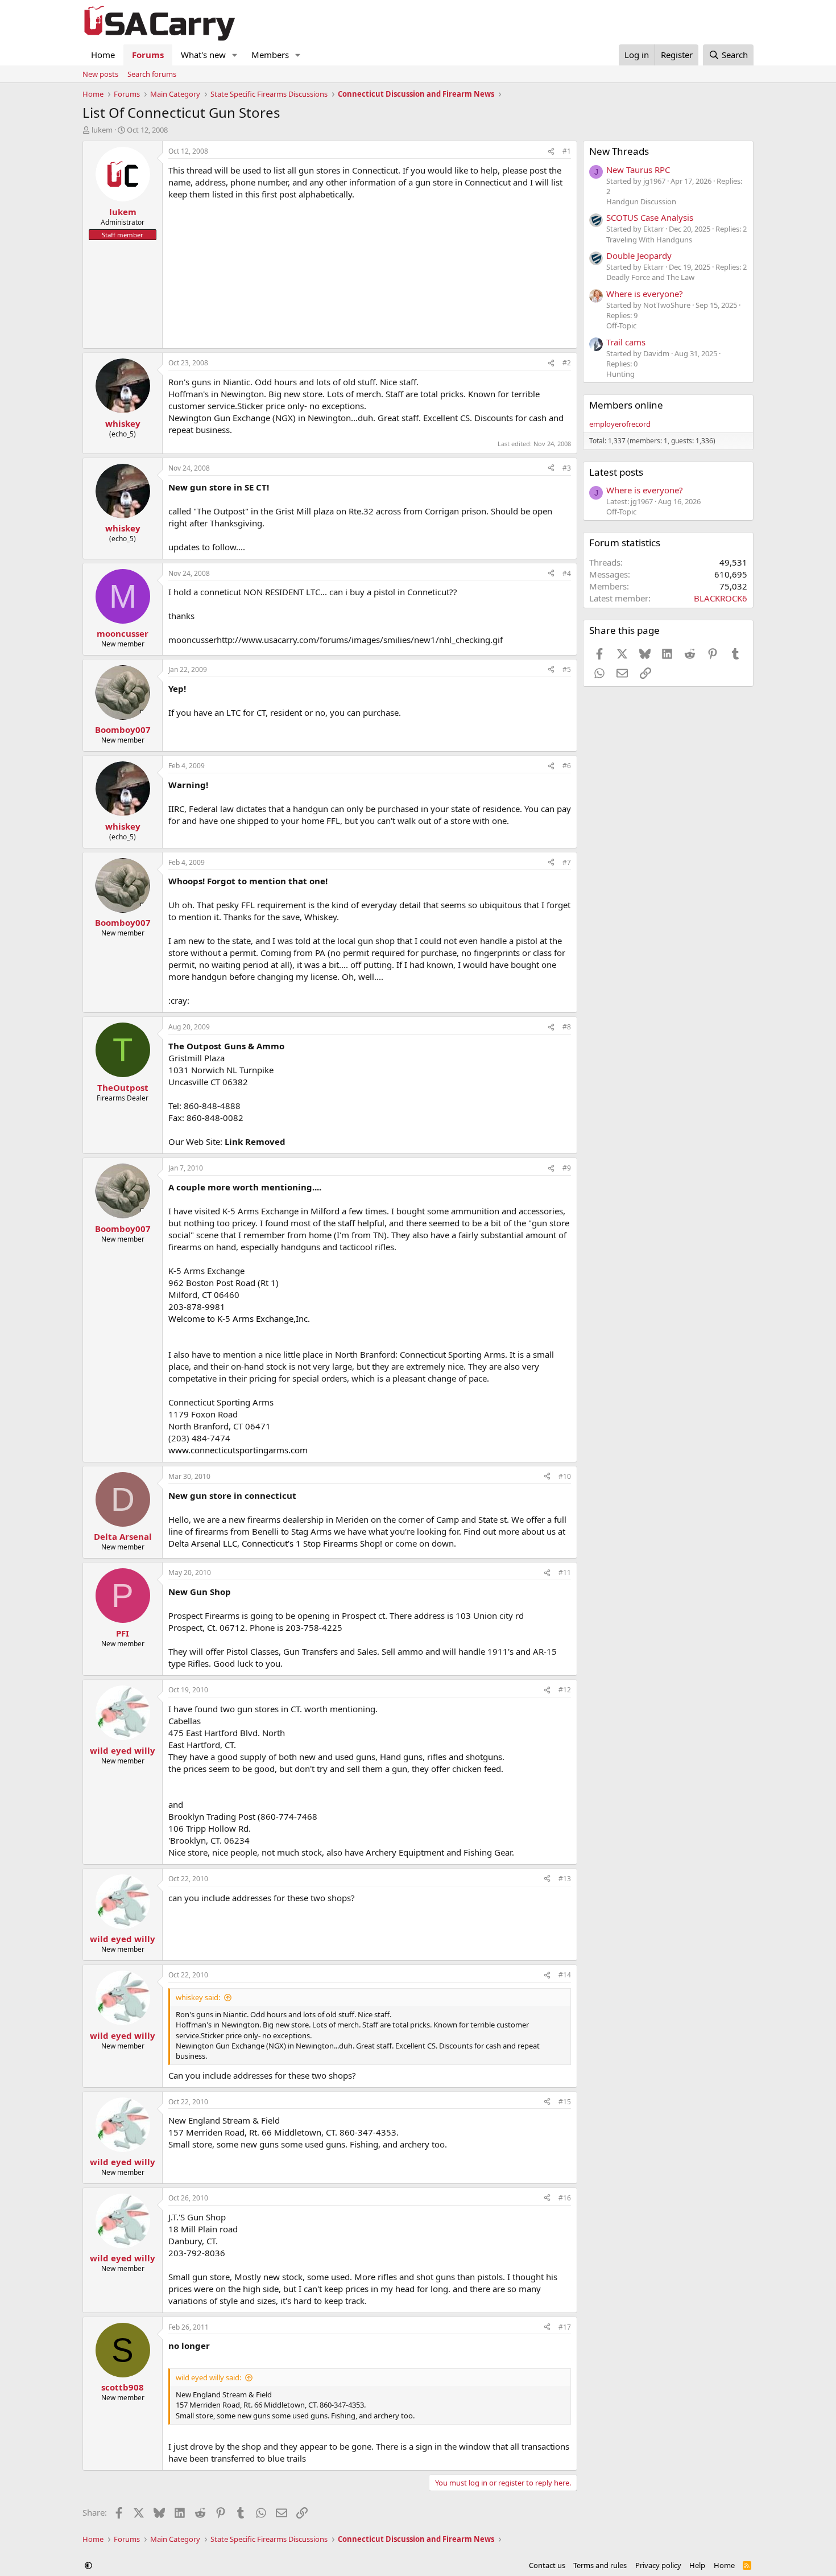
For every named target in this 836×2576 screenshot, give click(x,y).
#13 (565, 1879)
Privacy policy (658, 2565)
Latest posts (616, 472)
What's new (203, 55)
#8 (567, 1027)
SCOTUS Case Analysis (650, 217)
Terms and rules (600, 2565)
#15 (565, 2102)
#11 (565, 1573)
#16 (565, 2198)
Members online (626, 405)
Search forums (152, 74)
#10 (565, 1476)
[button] (235, 55)
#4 (567, 573)
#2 (567, 363)
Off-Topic (621, 325)
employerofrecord (620, 424)
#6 (567, 766)
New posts (100, 74)
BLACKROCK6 (721, 598)
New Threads (619, 151)
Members (270, 55)
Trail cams (626, 342)
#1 (567, 151)
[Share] (551, 152)
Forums (148, 55)
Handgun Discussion (641, 201)
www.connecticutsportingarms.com (238, 1450)
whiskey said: (198, 1997)
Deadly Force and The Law (650, 277)
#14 (565, 1975)
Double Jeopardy (639, 255)
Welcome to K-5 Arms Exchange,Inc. (239, 1318)
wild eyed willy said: (208, 2377)
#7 (567, 862)
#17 (565, 2327)
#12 (565, 1690)
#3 (567, 468)
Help (697, 2565)
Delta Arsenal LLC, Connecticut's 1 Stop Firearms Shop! (275, 1543)
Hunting (620, 374)
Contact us (547, 2565)
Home (103, 55)
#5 (567, 669)
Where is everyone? (645, 294)
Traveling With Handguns (649, 240)
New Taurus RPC (638, 170)
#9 (567, 1168)
